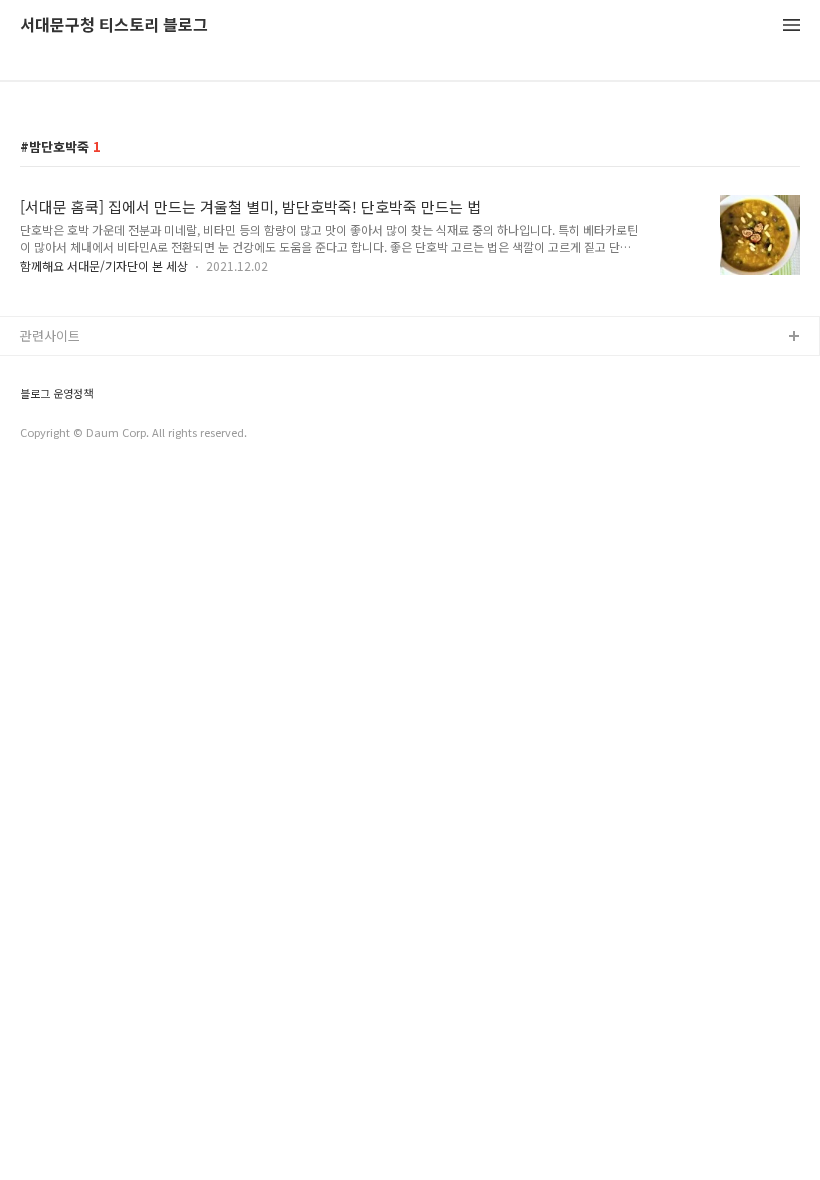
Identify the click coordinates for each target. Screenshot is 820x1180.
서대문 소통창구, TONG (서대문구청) (122, 369)
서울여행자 (51, 465)
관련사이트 (50, 335)
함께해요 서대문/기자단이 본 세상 (104, 265)
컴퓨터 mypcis (62, 433)
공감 (33, 401)
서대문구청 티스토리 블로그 (114, 25)
